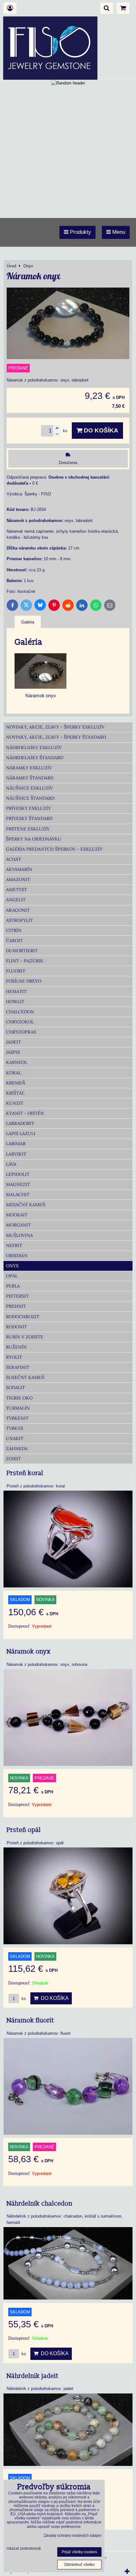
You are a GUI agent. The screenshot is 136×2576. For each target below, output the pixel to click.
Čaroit (14, 940)
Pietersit (17, 1296)
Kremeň (16, 1083)
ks (23, 1999)
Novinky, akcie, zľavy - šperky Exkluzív (55, 727)
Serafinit (18, 1367)
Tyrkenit (17, 1418)
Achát (14, 859)
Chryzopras (21, 1032)
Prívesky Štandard (29, 818)
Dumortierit (22, 951)
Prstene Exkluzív (28, 829)
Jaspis (13, 1052)
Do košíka (100, 430)
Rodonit (16, 1327)
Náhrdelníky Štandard (35, 758)
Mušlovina (19, 1235)
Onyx (12, 1266)
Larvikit (16, 1154)
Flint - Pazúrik (25, 961)
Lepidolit (18, 1174)
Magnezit (18, 1184)
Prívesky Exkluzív (28, 808)
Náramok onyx (29, 1652)
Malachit (18, 1195)
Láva (11, 1164)
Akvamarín (19, 869)
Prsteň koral (25, 1473)
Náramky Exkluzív (29, 768)
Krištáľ (15, 1093)
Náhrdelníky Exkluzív (34, 748)
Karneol (17, 1062)
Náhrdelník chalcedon (40, 2204)
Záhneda (17, 1449)
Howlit (15, 1002)
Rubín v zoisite (25, 1337)
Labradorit (20, 1123)
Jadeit (13, 1042)
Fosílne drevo (24, 981)
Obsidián (17, 1256)
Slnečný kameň (25, 1377)
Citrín (14, 930)
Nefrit (14, 1245)
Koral (14, 1073)
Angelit (16, 900)
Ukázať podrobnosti (24, 2549)
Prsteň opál (24, 1830)
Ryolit (14, 1357)
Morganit (18, 1225)
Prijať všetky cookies (79, 2552)
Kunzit (15, 1103)
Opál (12, 1276)
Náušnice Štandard (30, 798)
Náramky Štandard (30, 778)
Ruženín (16, 1347)
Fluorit (16, 971)
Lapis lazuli (21, 1133)
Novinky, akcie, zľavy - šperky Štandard (56, 737)
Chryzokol (20, 1022)
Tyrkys (15, 1428)
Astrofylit (19, 920)
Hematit (16, 991)
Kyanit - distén (25, 1113)
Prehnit (16, 1306)
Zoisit (13, 1459)
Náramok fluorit (30, 2020)
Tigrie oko (19, 1398)
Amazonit (18, 879)
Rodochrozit (23, 1317)
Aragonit (18, 910)
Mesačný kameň (26, 1205)
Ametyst (16, 890)
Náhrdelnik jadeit (33, 2376)
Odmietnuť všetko (79, 2565)
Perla (13, 1286)
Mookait (17, 1215)
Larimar (16, 1144)
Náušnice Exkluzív (29, 788)
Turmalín (18, 1408)
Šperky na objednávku (34, 839)
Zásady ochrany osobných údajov (73, 2536)
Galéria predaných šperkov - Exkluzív (54, 849)
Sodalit (15, 1387)
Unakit (15, 1438)
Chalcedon (20, 1012)
